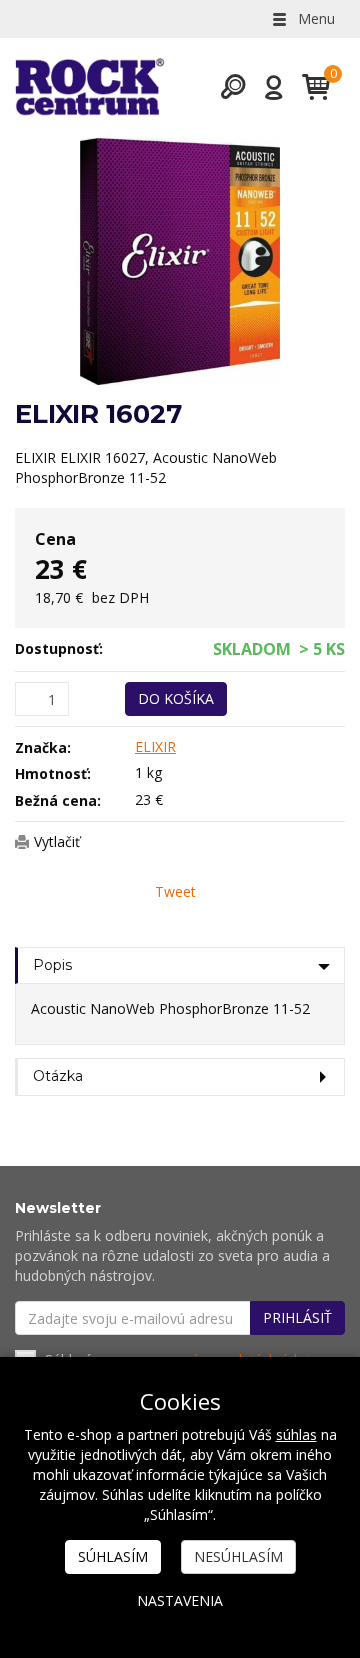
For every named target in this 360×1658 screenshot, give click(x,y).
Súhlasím (113, 1556)
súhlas (296, 1434)
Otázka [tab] (58, 1076)
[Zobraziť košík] (308, 87)
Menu (314, 18)
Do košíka (176, 698)
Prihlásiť (297, 1317)
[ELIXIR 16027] (180, 261)
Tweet (175, 891)
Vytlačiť (57, 841)
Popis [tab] (52, 965)
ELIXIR (155, 746)
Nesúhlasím (238, 1556)
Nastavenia (180, 1600)
